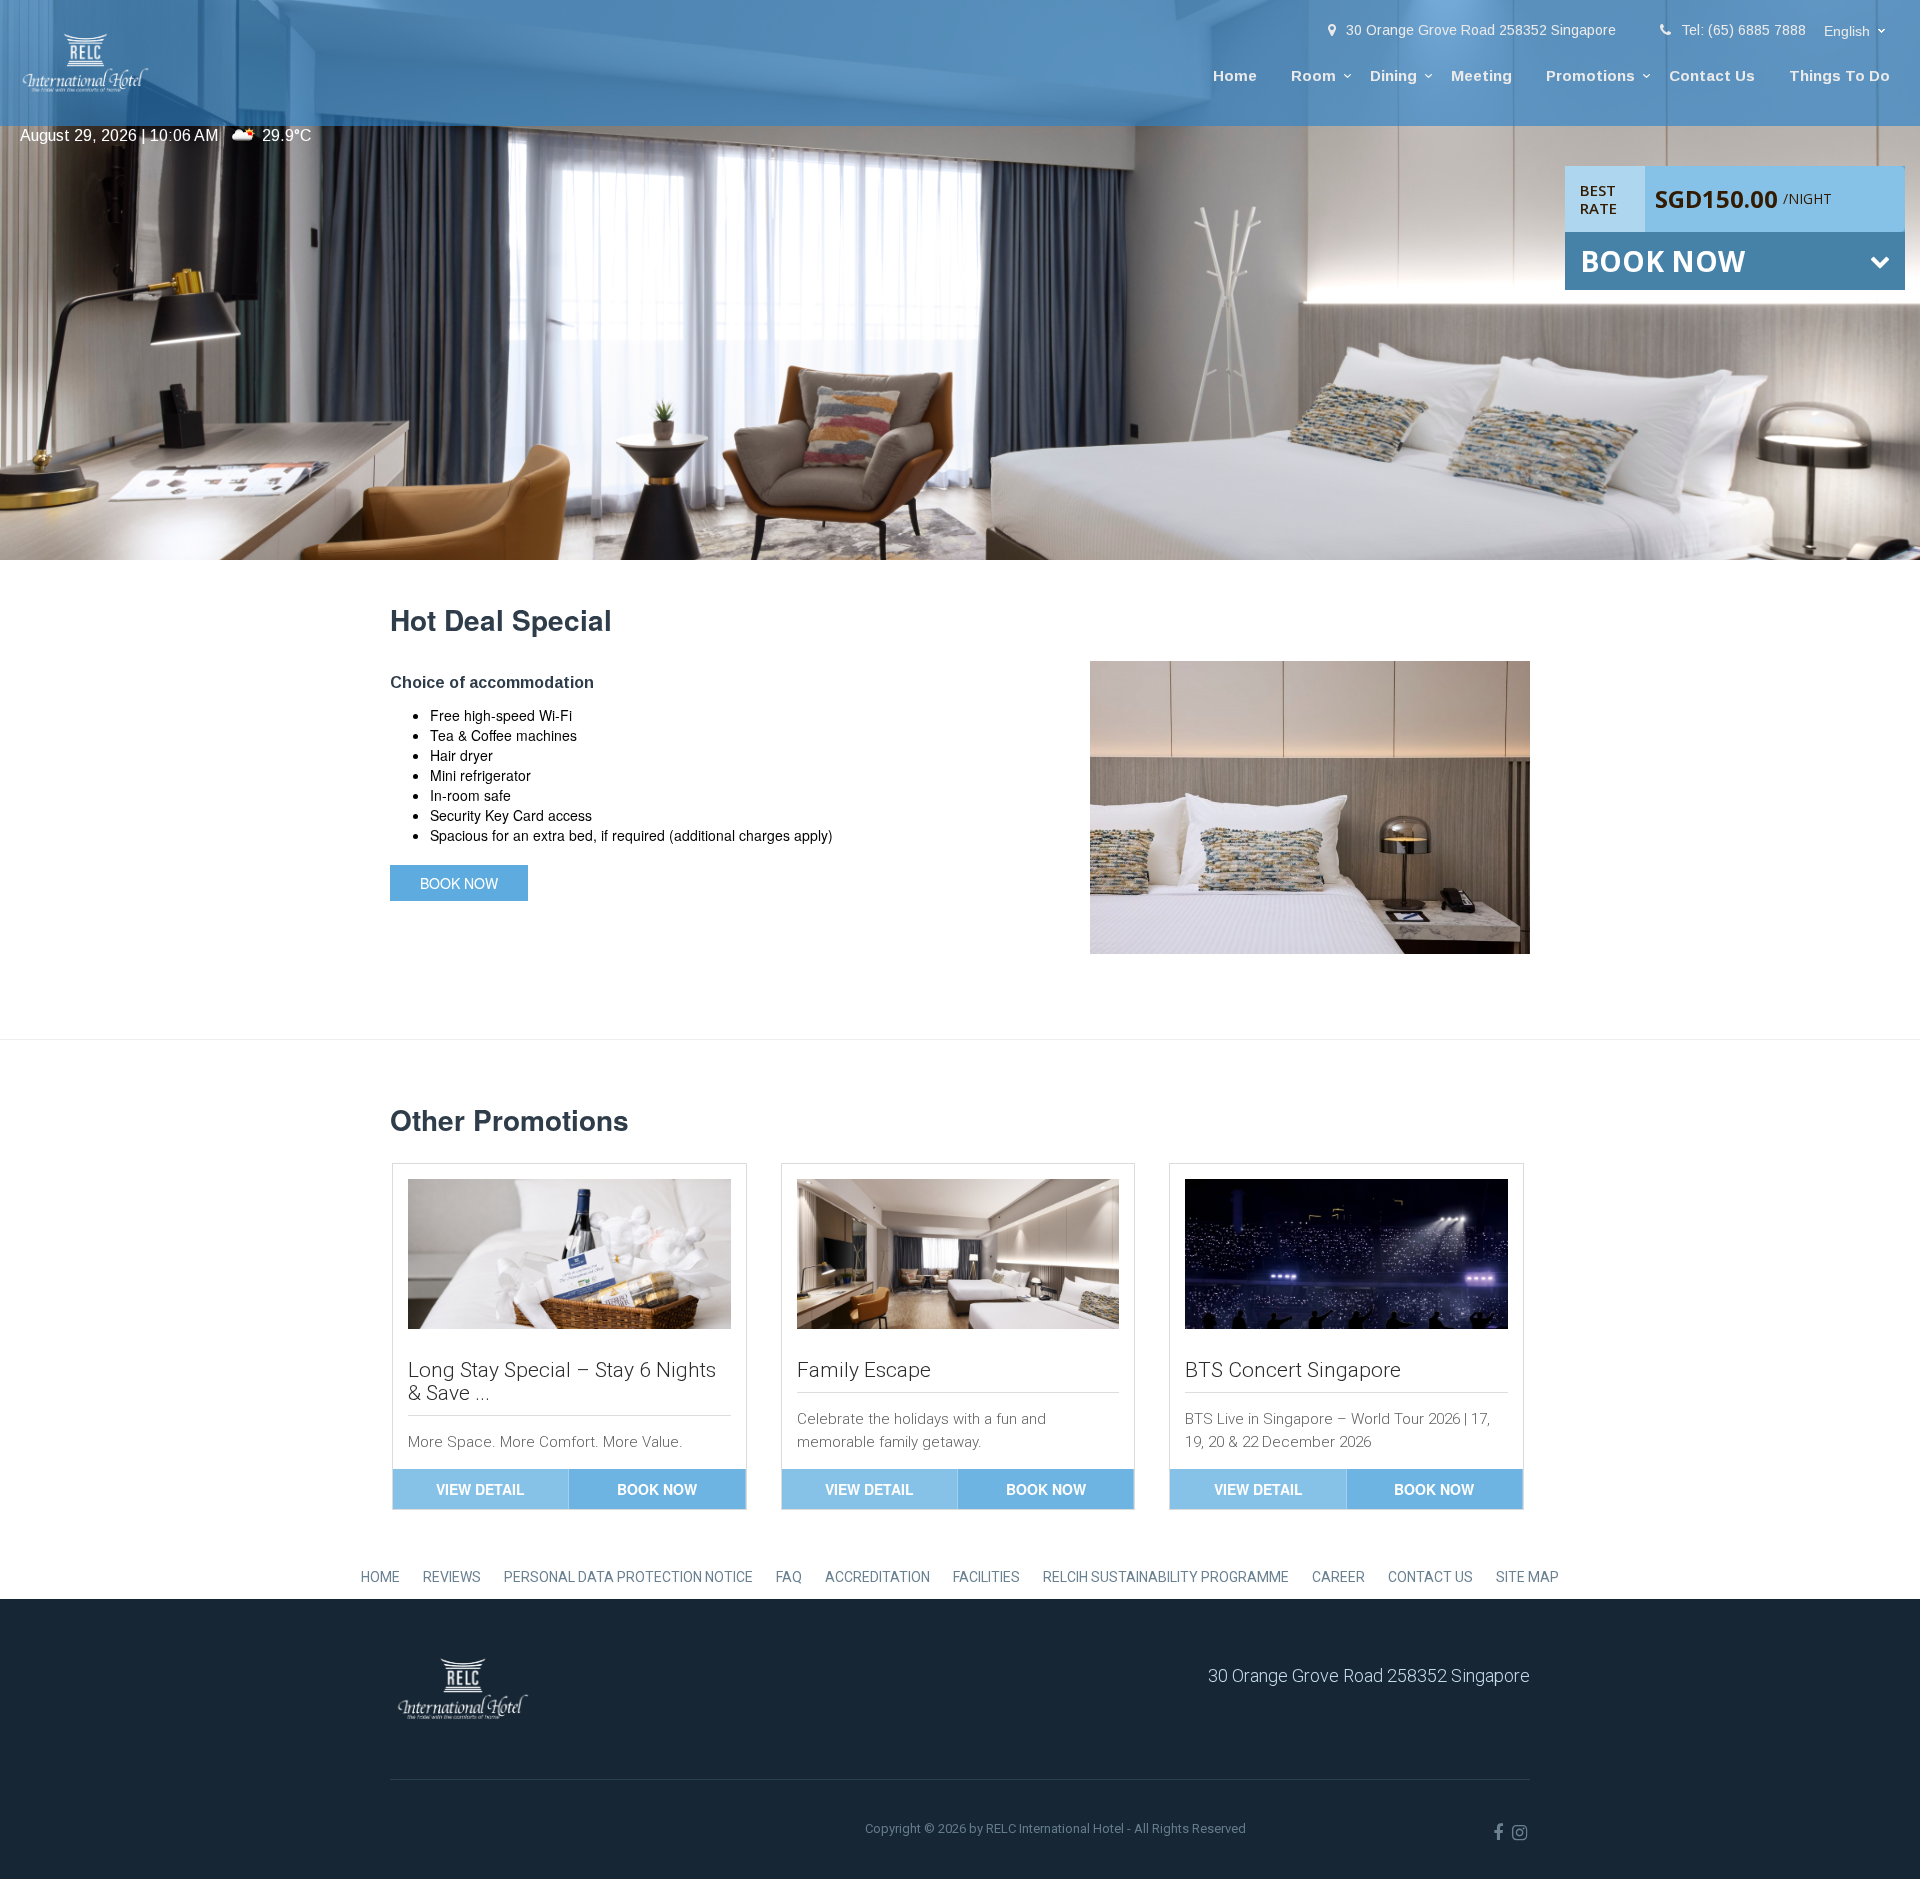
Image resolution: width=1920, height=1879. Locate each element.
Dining (1393, 75)
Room (1313, 75)
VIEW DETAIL (480, 1489)
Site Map (1527, 1577)
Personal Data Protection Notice (628, 1577)
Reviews (452, 1577)
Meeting (1481, 75)
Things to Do (1839, 75)
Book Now (459, 883)
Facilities (986, 1577)
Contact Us (1712, 75)
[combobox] (1857, 31)
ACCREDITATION (877, 1577)
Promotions (1590, 75)
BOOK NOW (657, 1489)
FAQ (789, 1577)
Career (1338, 1577)
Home (1235, 75)
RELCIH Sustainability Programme (1166, 1577)
